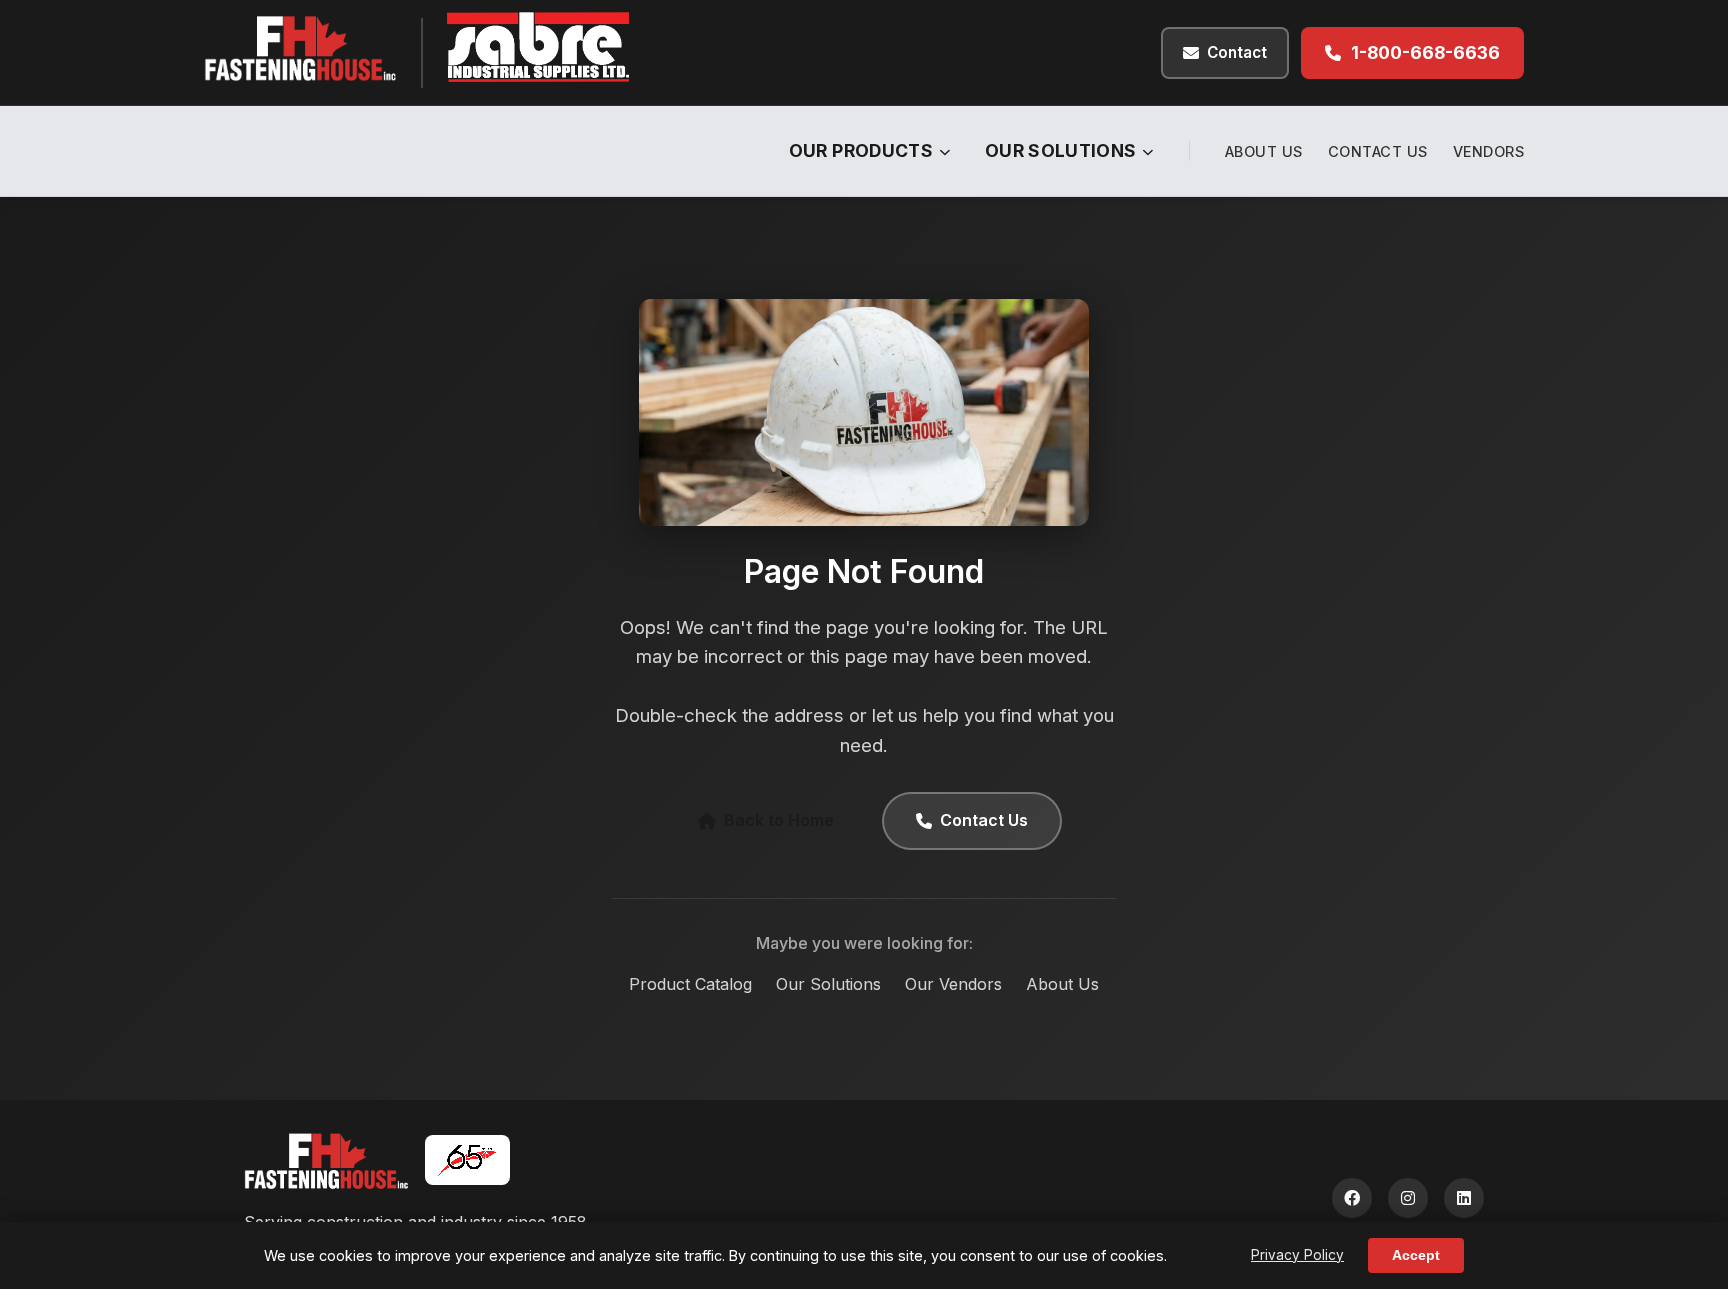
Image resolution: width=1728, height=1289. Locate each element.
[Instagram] (1408, 1198)
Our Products (861, 150)
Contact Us (1378, 151)
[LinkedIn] (1464, 1198)
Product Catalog (690, 984)
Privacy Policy (1297, 1255)
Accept (1416, 1255)
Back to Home (779, 820)
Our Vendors (953, 984)
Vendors (1489, 151)
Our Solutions (1061, 150)
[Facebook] (1352, 1198)
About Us (1264, 151)
